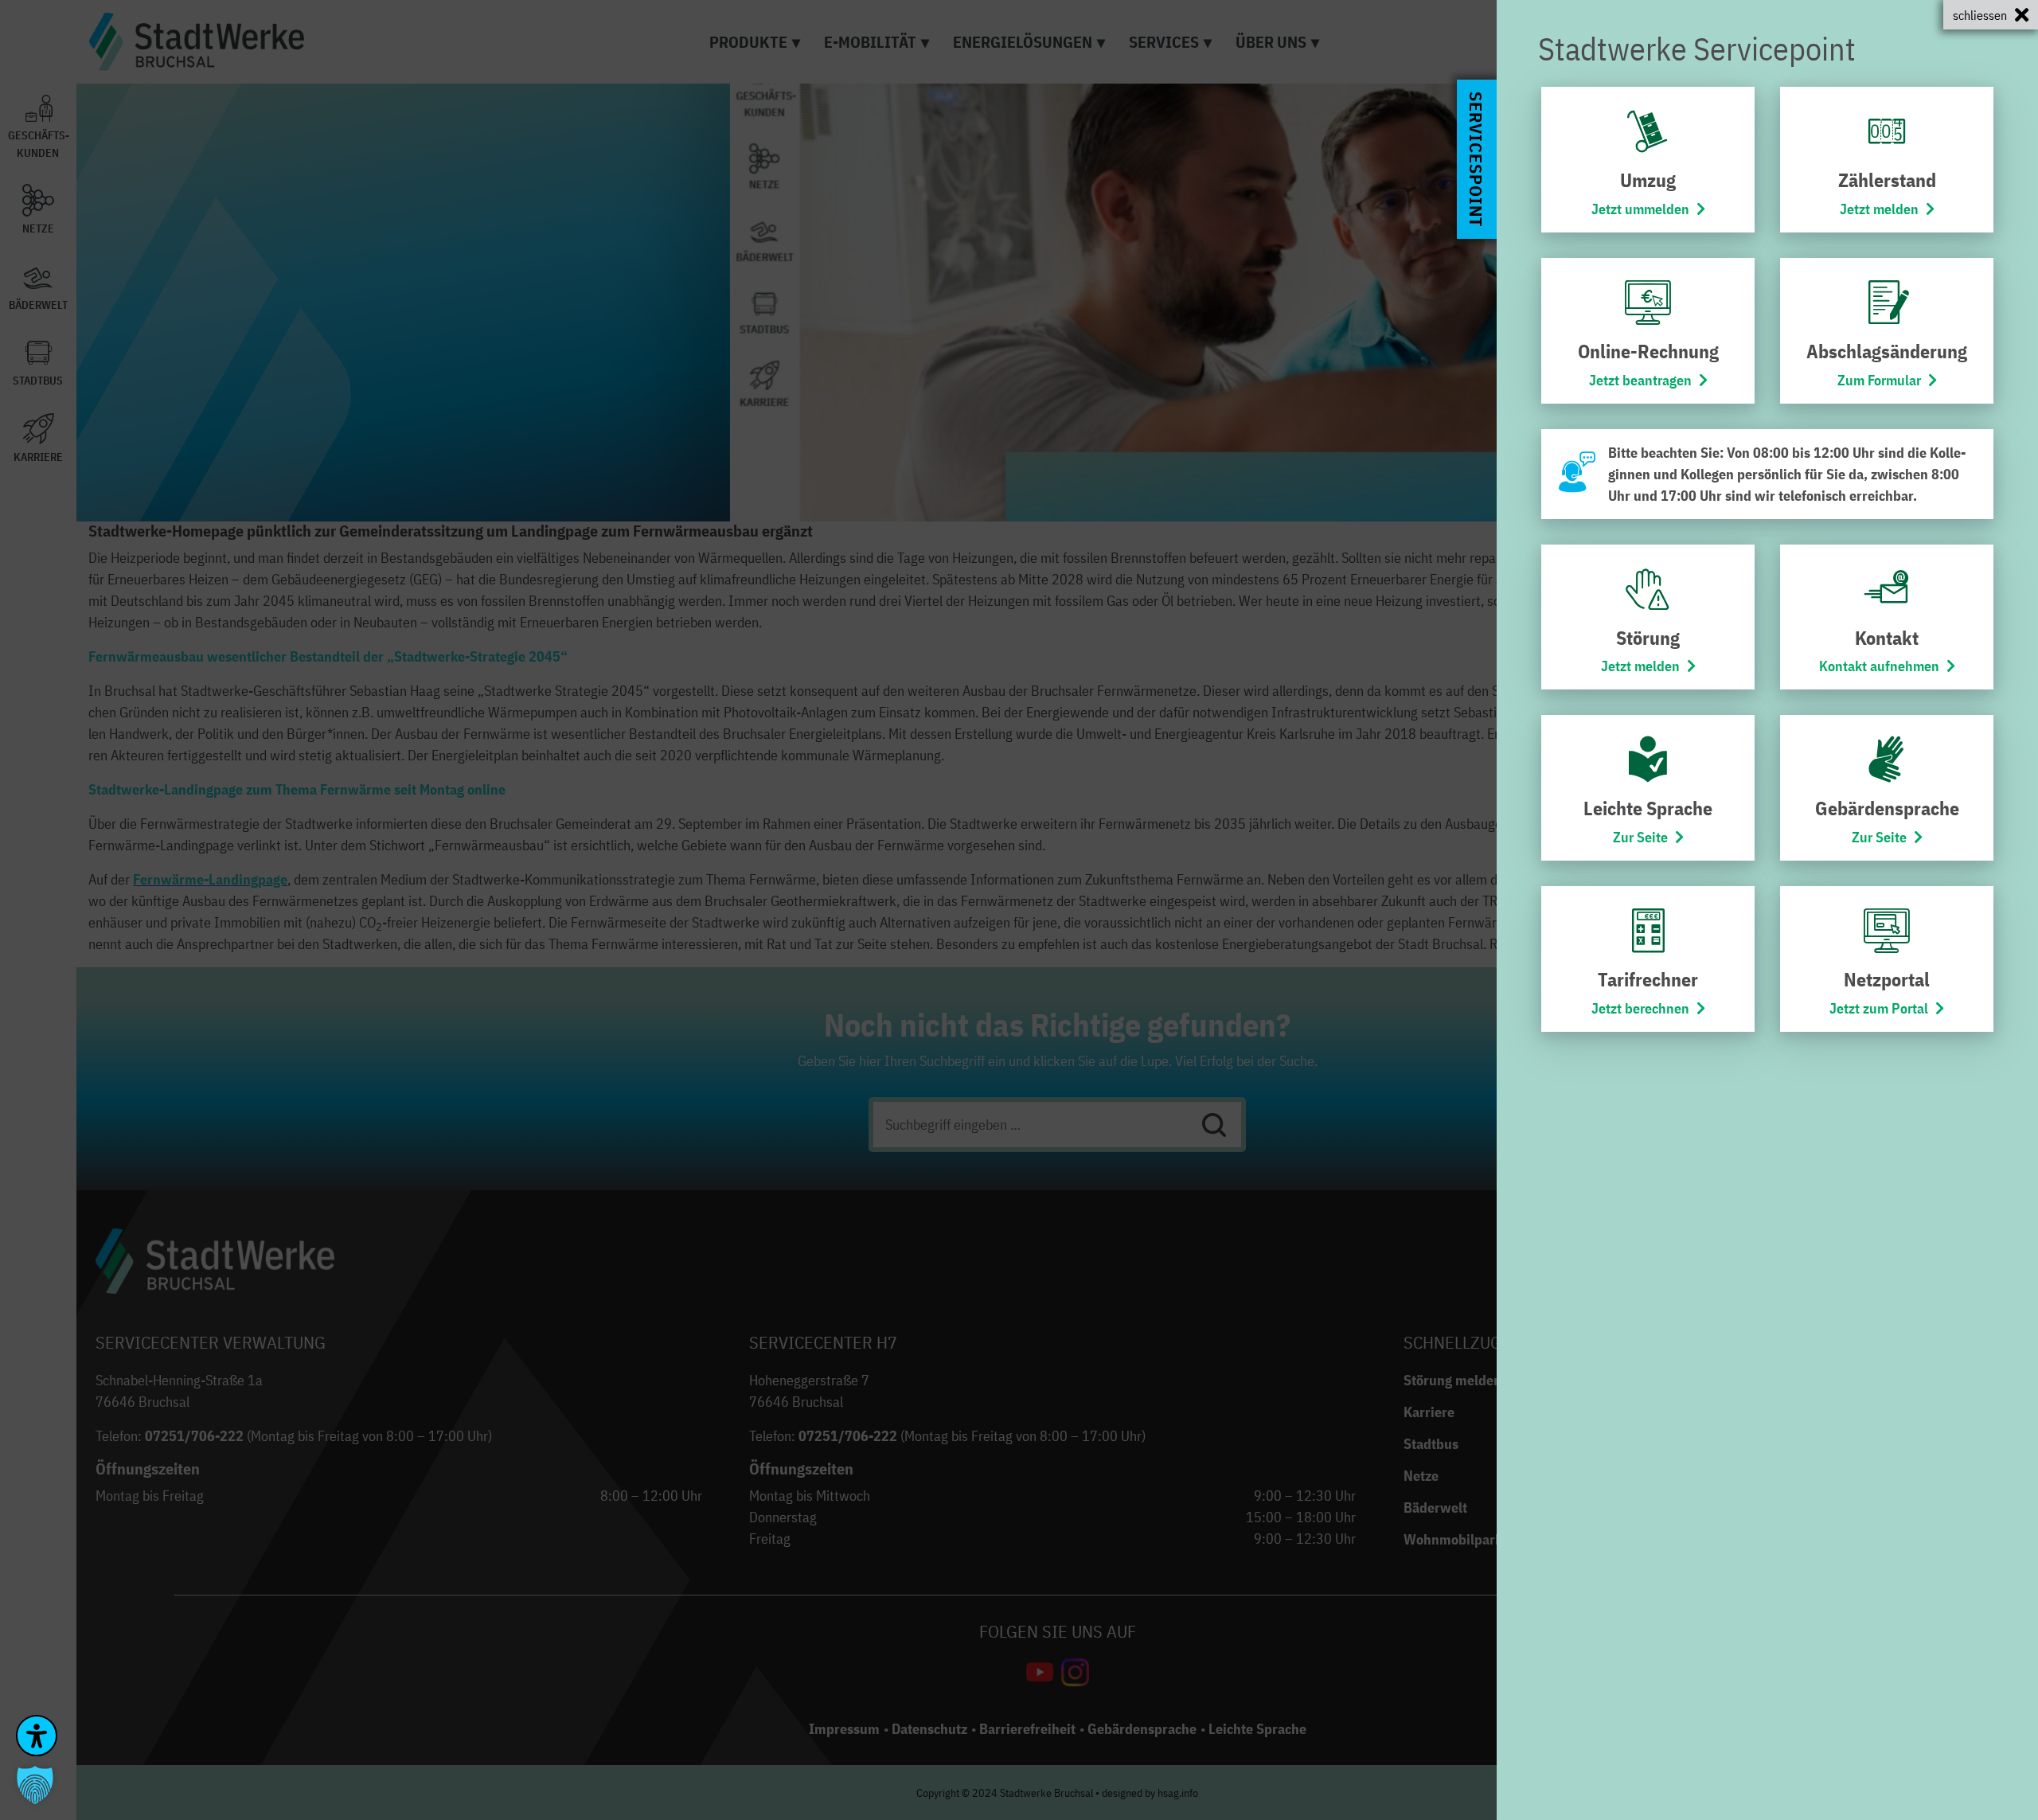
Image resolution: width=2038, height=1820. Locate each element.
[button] (35, 1785)
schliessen (1980, 15)
